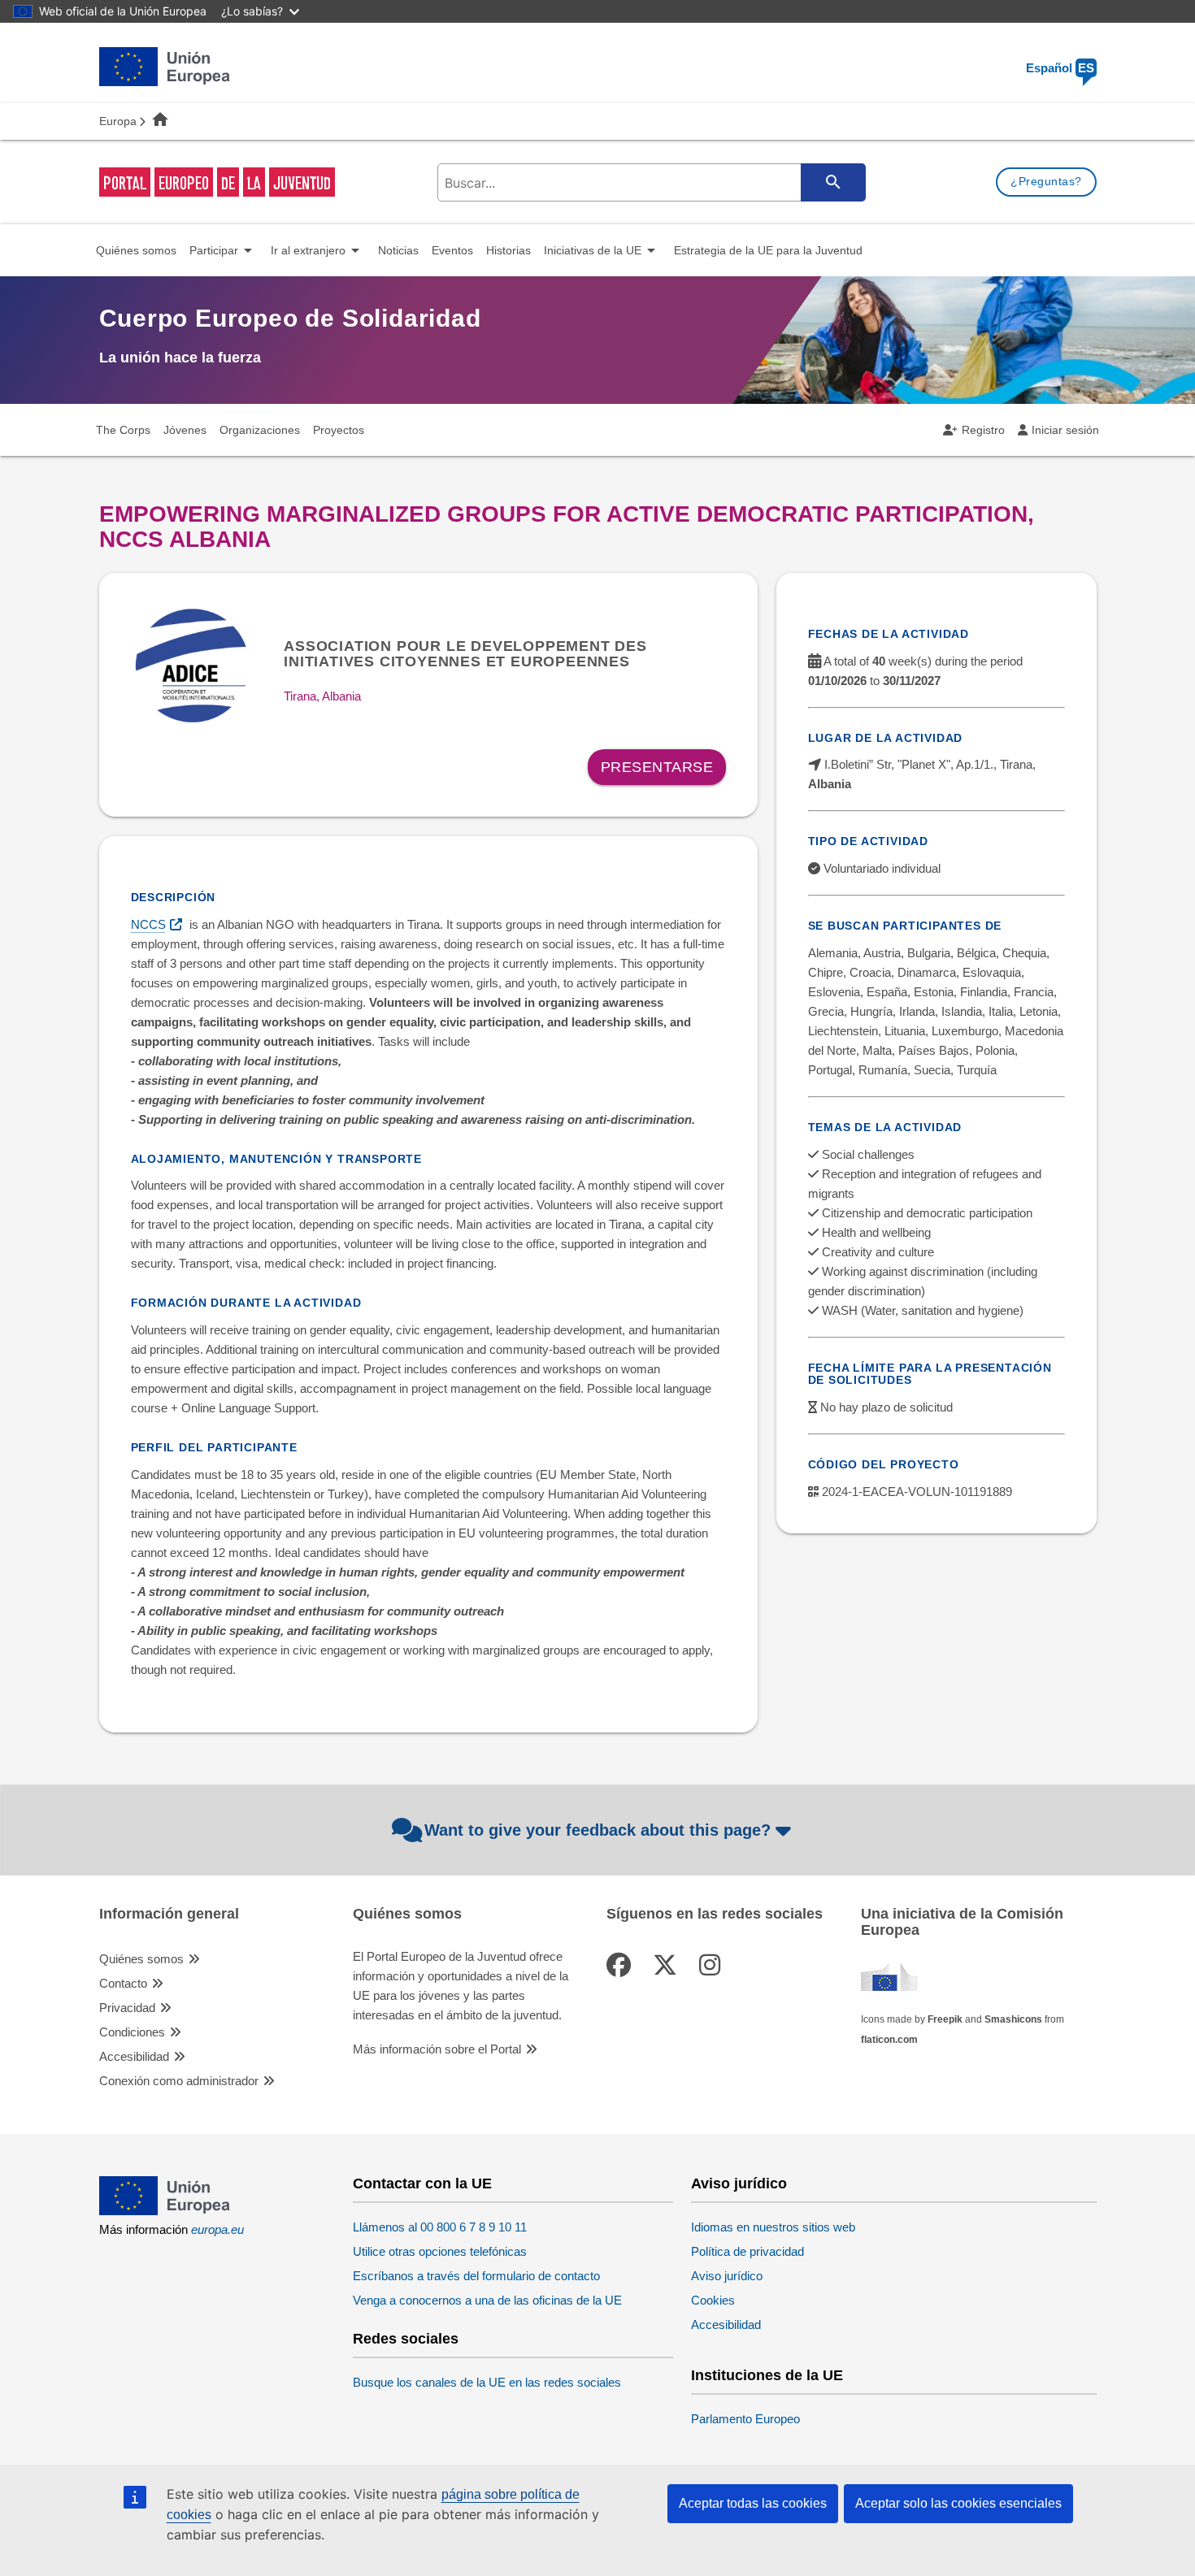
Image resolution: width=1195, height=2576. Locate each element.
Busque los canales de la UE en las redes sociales (487, 2382)
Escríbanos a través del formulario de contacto (476, 2276)
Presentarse (657, 767)
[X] (668, 1965)
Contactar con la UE (422, 2184)
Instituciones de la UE (767, 2376)
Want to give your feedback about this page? (597, 1830)
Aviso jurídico (739, 2184)
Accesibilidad (134, 2056)
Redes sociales (406, 2339)
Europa (118, 121)
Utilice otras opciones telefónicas (440, 2251)
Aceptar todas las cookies (753, 2503)
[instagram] (713, 1965)
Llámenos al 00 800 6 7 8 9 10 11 (440, 2227)
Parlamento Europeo (745, 2419)
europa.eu (217, 2229)
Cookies (713, 2300)
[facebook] (622, 1965)
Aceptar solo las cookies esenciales (958, 2503)
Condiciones (132, 2032)
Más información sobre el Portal (437, 2049)
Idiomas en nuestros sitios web (773, 2227)
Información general (169, 1914)
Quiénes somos (141, 1959)
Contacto (123, 1983)
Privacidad (127, 2008)
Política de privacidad (747, 2251)
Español (1060, 68)
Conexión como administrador (179, 2081)
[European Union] (165, 2211)
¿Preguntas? (1046, 181)
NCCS (148, 924)
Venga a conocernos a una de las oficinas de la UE (487, 2300)
